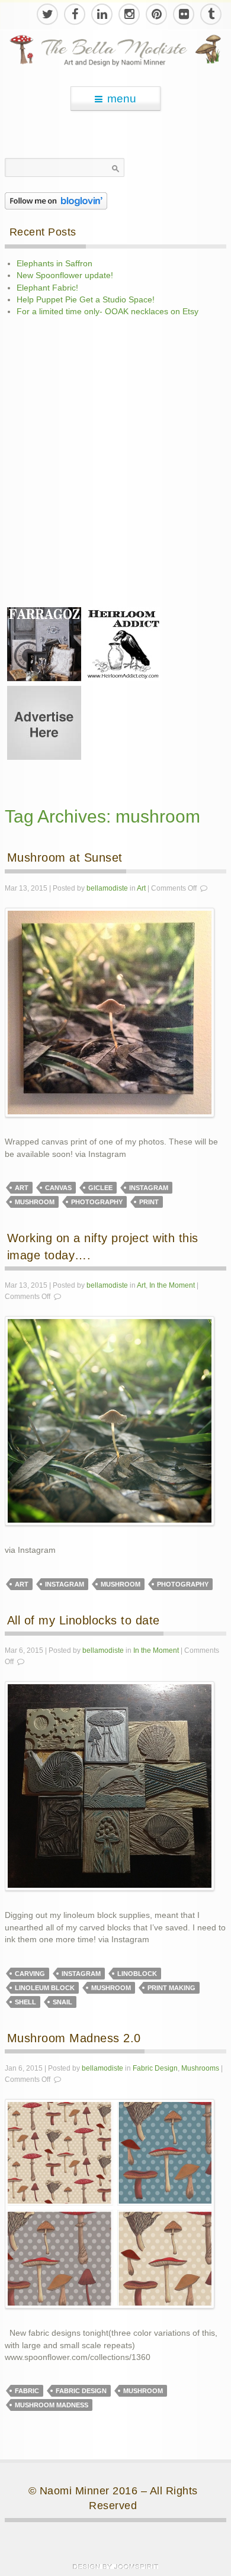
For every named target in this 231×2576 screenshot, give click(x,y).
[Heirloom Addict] (123, 644)
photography (97, 1202)
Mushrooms (200, 2068)
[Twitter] (47, 14)
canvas (58, 1188)
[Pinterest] (156, 14)
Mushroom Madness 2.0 (74, 2038)
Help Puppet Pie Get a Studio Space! (86, 300)
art (22, 1188)
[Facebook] (74, 14)
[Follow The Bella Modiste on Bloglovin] (56, 200)
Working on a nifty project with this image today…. (103, 1247)
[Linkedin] (101, 14)
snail (62, 2002)
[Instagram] (129, 14)
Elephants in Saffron (54, 264)
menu (122, 99)
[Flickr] (183, 14)
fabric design (81, 2391)
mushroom (35, 1202)
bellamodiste (107, 888)
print (149, 1202)
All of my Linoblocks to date (84, 1620)
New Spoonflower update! (65, 275)
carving (30, 1974)
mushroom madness (52, 2405)
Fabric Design (155, 2068)
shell (25, 2002)
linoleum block (45, 1988)
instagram (149, 1188)
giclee (100, 1188)
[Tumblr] (210, 14)
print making (171, 1988)
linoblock (137, 1974)
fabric (27, 2391)
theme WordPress (115, 2567)
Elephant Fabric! (47, 288)
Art (141, 888)
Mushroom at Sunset (65, 857)
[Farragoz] (44, 644)
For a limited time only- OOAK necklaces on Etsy (108, 312)
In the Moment (172, 1285)
